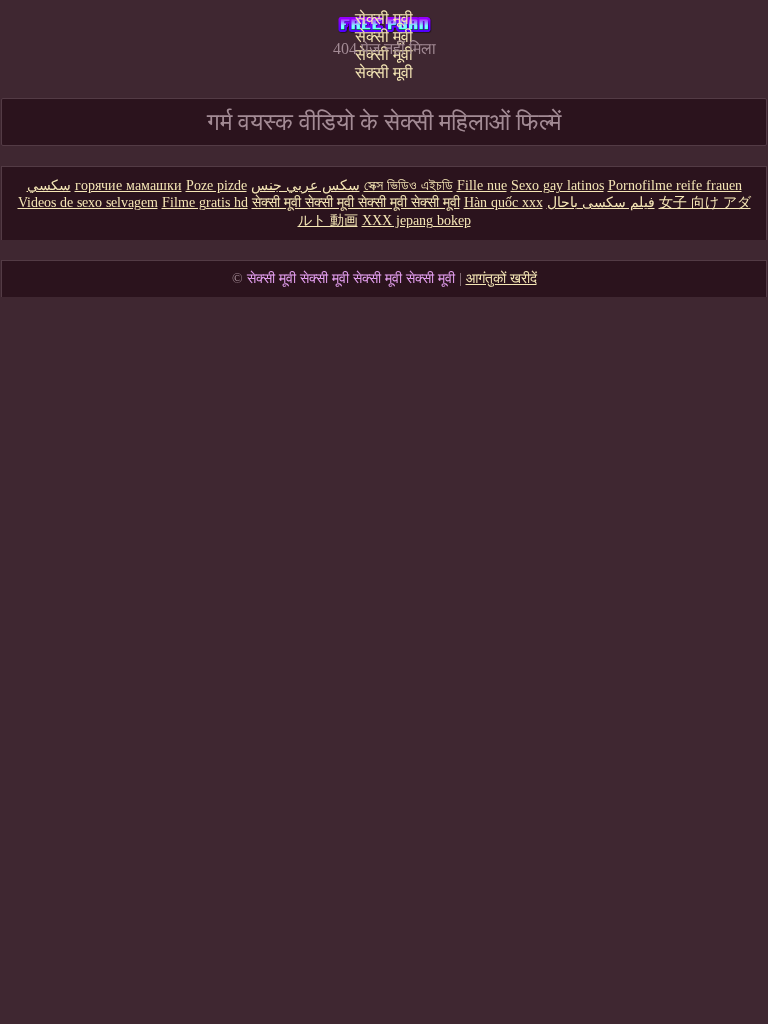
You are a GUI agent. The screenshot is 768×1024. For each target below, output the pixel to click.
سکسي (49, 185)
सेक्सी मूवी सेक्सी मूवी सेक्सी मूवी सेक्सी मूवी (384, 25)
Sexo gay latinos (557, 185)
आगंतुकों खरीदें (501, 278)
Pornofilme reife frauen (675, 185)
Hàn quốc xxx (503, 202)
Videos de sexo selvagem (88, 202)
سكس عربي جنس (305, 185)
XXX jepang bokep (416, 220)
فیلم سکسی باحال (601, 202)
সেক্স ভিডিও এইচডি (408, 185)
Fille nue (482, 185)
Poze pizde (216, 185)
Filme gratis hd (205, 202)
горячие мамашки (128, 185)
